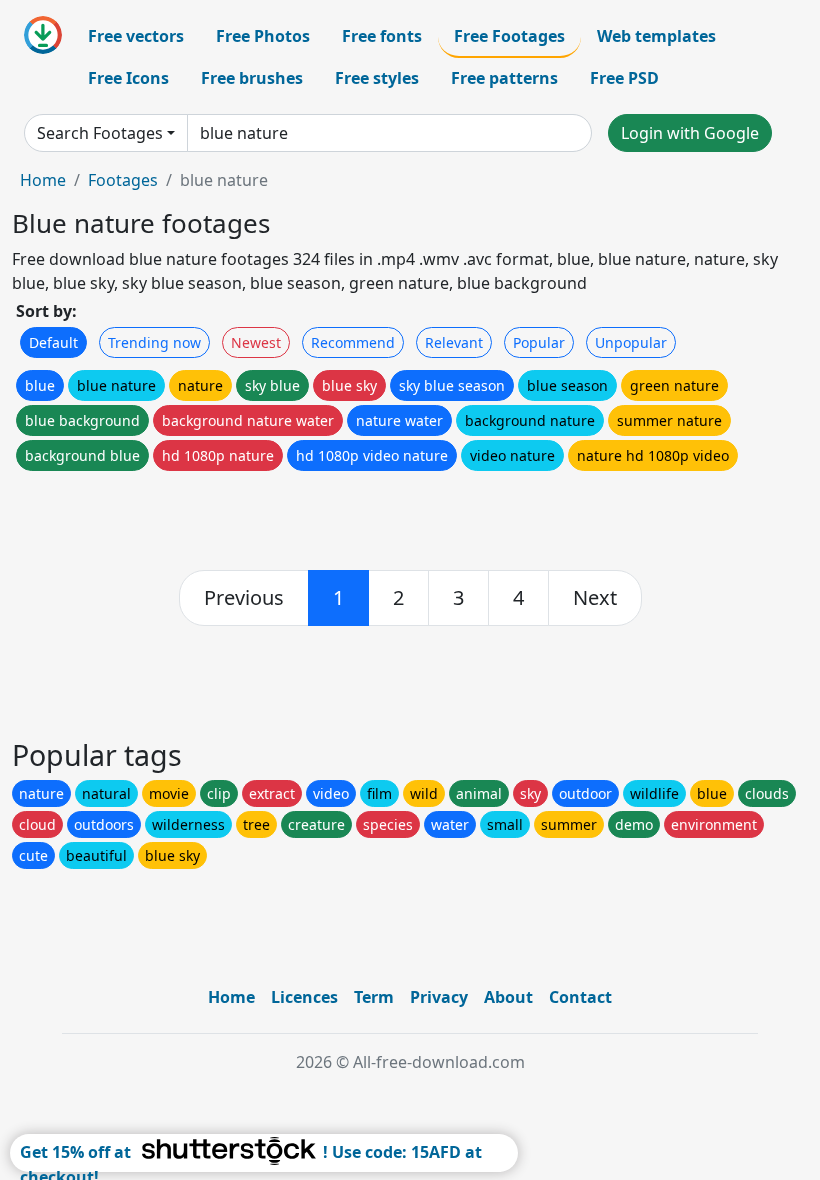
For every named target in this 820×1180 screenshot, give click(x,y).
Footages (123, 180)
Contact (580, 997)
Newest (256, 342)
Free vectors (136, 36)
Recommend (353, 342)
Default (53, 342)
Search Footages (100, 133)
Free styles (377, 78)
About (508, 997)
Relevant (454, 342)
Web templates (656, 36)
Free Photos (263, 36)
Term (374, 997)
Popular (539, 342)
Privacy (439, 997)
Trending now (154, 342)
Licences (304, 997)
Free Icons (128, 78)
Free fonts (382, 36)
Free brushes (252, 78)
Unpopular (631, 342)
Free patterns (504, 78)
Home (43, 180)
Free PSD (624, 78)
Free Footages (509, 36)
